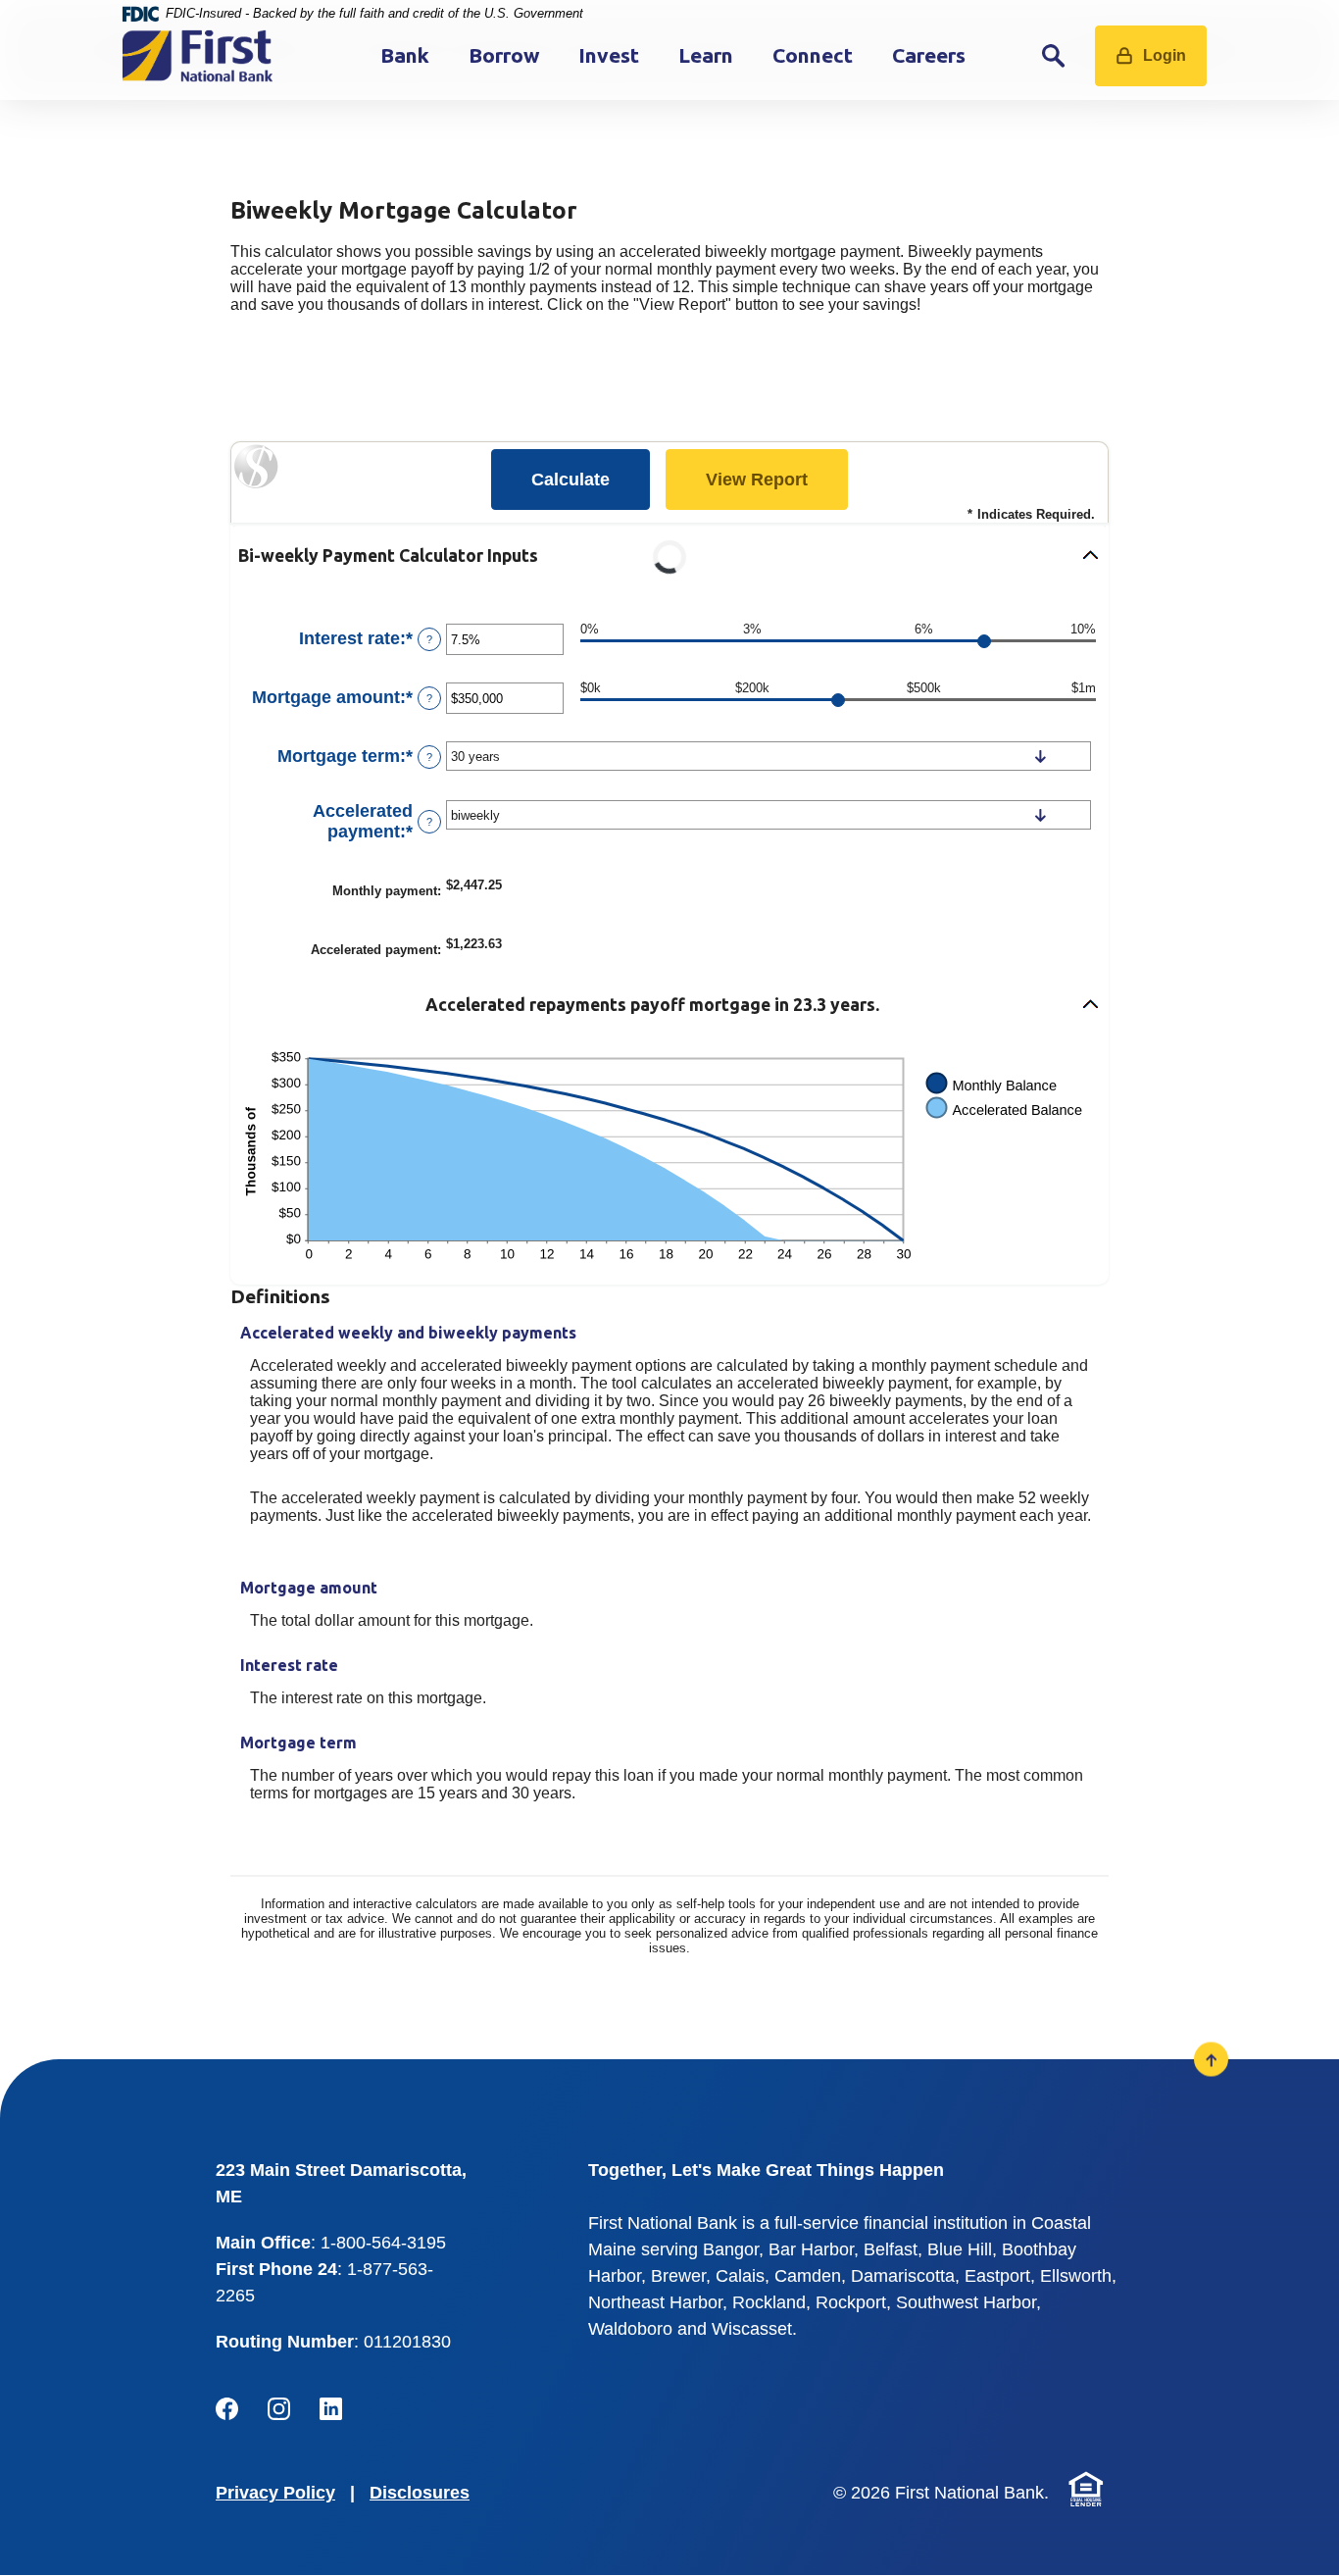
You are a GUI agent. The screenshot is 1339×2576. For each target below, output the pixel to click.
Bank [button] (405, 55)
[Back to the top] (1211, 2060)
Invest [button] (609, 55)
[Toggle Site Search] (1054, 55)
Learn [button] (706, 55)
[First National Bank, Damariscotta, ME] (198, 56)
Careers (929, 55)
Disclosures (420, 2493)
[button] (669, 556)
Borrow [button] (504, 55)
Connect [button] (813, 55)
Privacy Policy (275, 2493)
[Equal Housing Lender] (1086, 2489)
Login (1165, 55)
